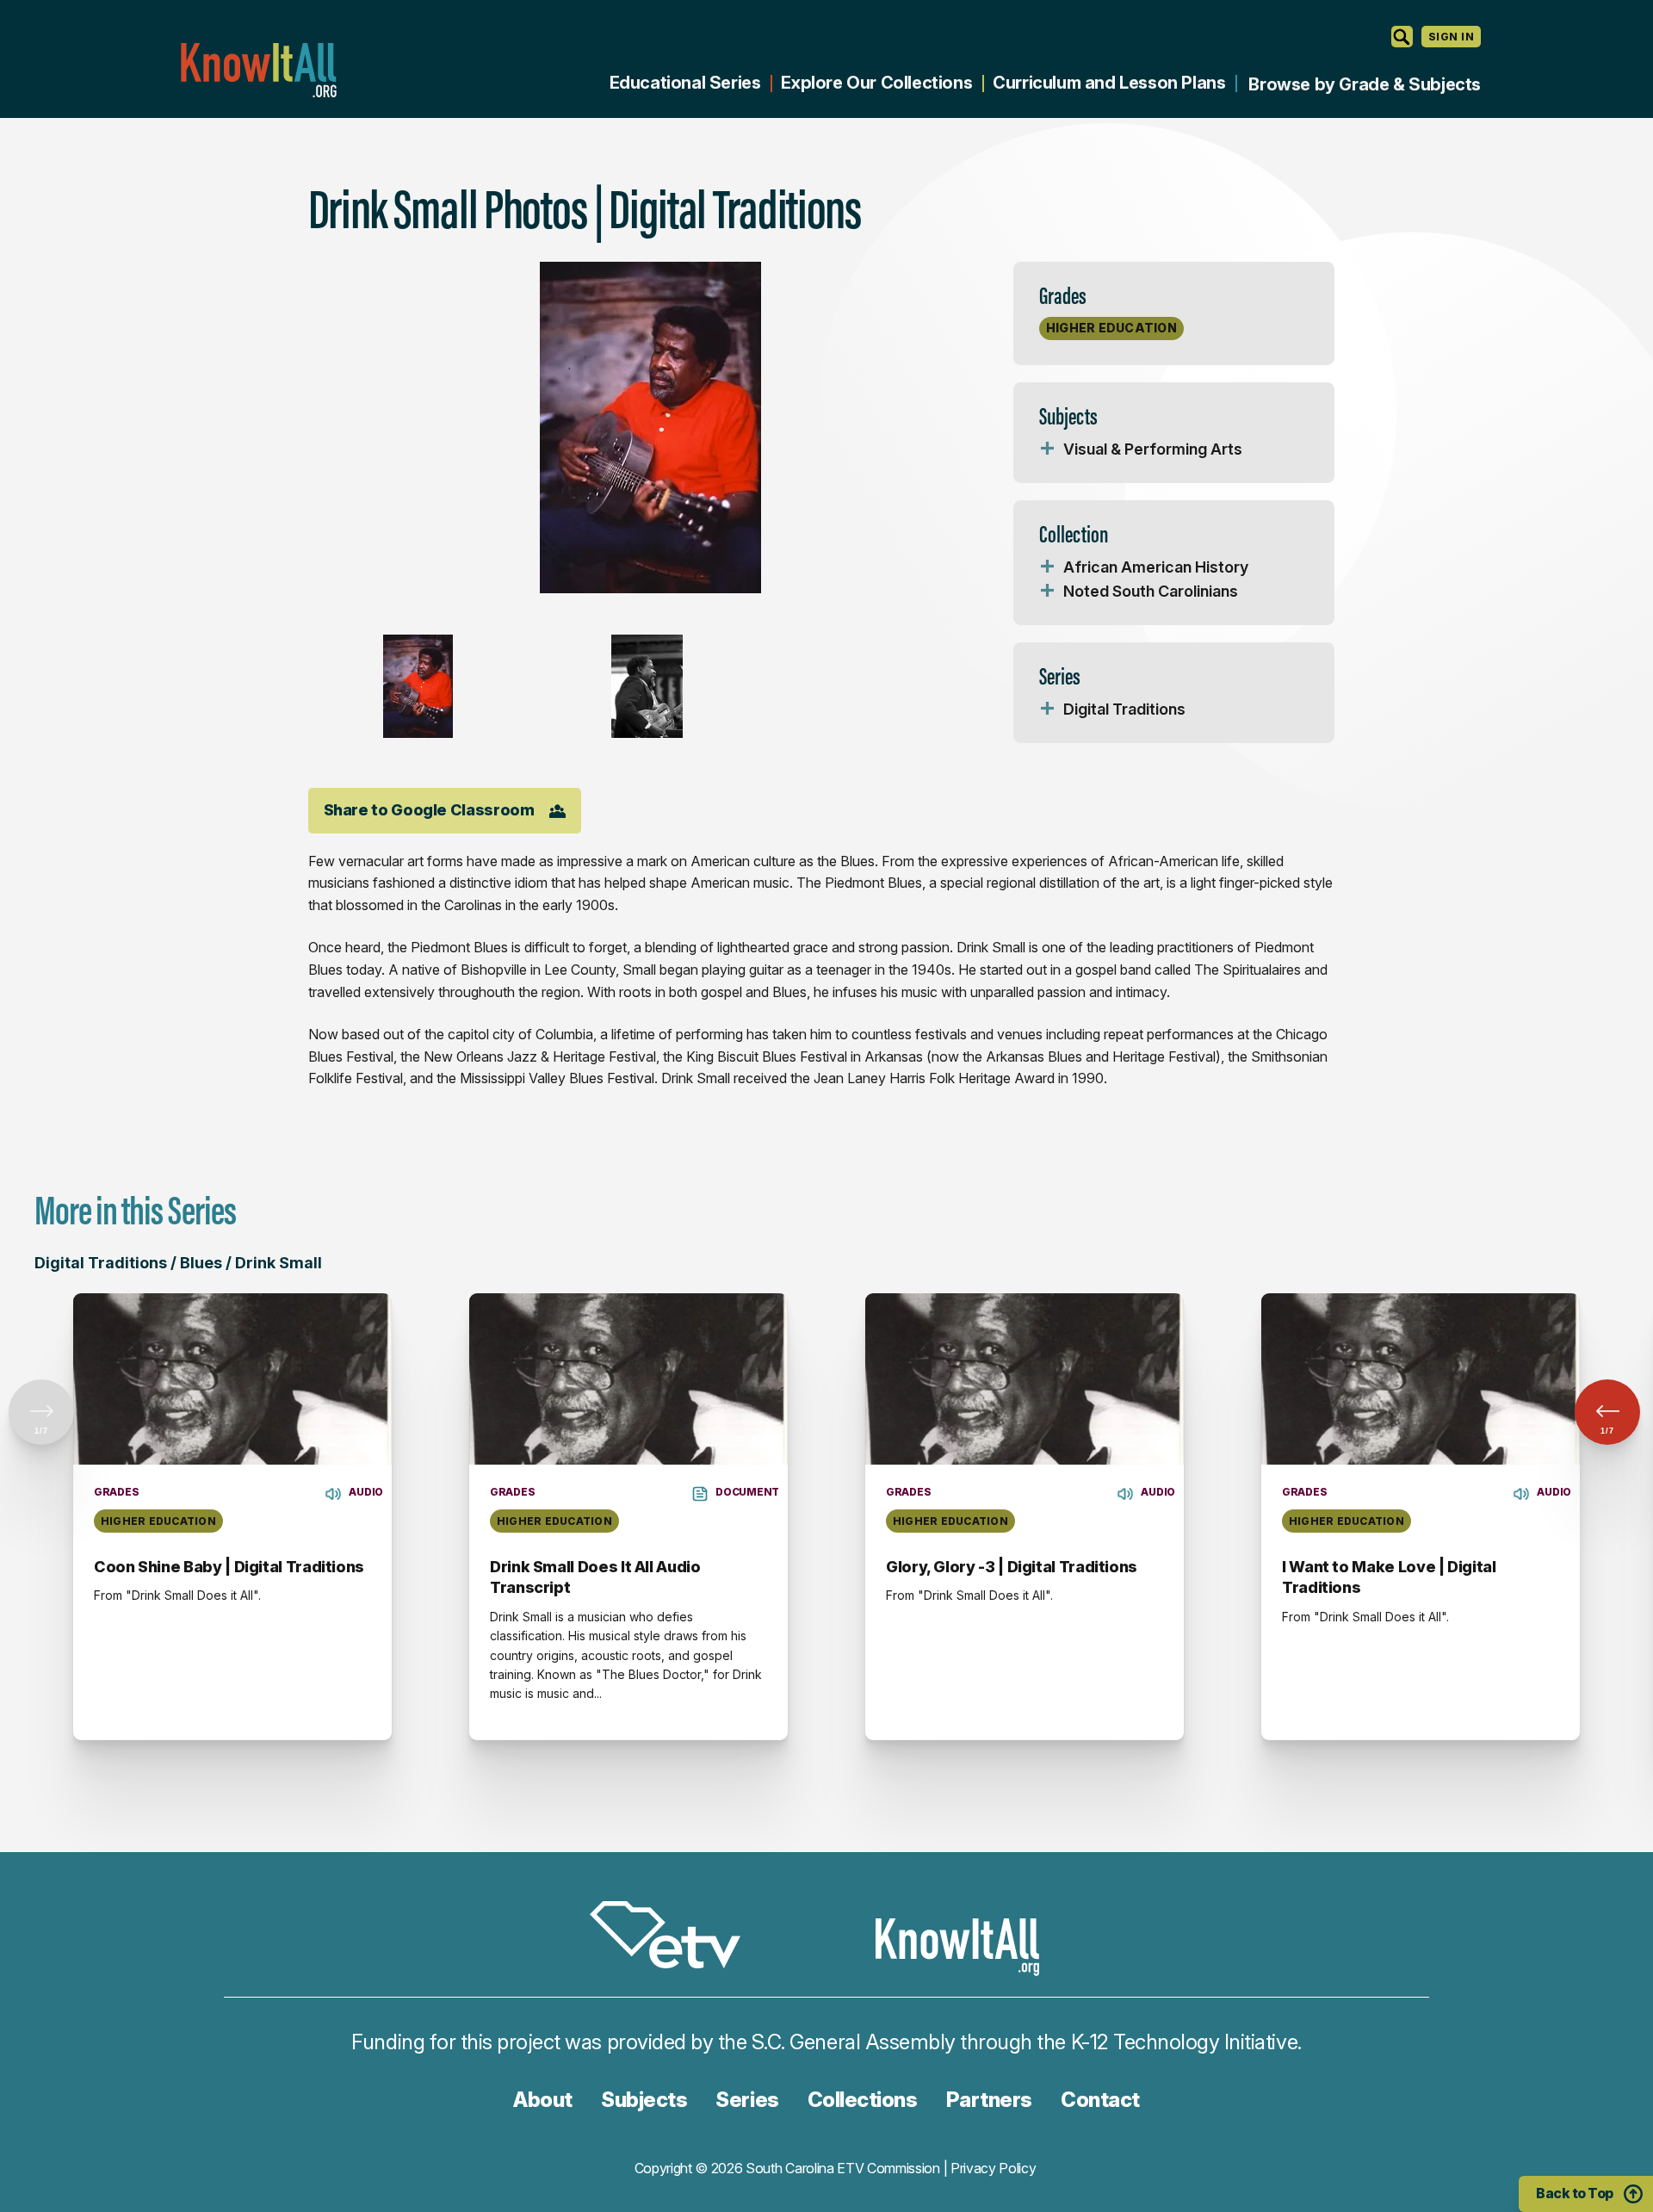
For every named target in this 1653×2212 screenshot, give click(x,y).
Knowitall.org (258, 70)
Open (1048, 449)
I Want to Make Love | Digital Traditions (1389, 1577)
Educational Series (685, 83)
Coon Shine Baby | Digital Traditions (229, 1567)
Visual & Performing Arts (1153, 449)
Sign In (1451, 37)
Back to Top (1575, 2193)
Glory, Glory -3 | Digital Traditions (1012, 1567)
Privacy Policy (994, 2168)
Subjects (644, 2100)
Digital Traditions (1124, 709)
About (543, 2100)
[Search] (1402, 37)
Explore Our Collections (876, 83)
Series (747, 2100)
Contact (1100, 2100)
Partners (989, 2100)
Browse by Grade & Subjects (1365, 84)
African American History (1156, 567)
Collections (863, 2100)
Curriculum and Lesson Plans (1109, 83)
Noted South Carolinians (1151, 591)
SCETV (674, 1938)
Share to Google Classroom (429, 810)
